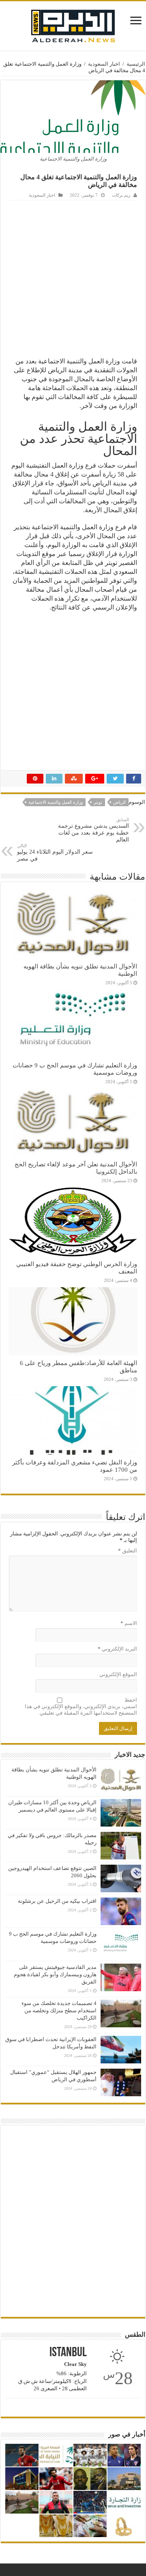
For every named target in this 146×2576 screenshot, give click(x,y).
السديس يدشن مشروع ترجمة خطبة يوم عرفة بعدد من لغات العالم (93, 830)
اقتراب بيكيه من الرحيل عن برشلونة (57, 1901)
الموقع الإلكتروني (118, 1674)
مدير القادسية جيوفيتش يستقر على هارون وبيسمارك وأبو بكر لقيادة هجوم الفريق (55, 1974)
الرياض (119, 802)
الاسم (129, 1623)
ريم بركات (121, 195)
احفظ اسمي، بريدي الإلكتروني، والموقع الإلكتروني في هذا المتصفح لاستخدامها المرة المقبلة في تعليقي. (81, 1706)
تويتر (98, 802)
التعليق (128, 1551)
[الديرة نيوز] (73, 24)
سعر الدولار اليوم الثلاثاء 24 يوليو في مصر (55, 852)
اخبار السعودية (104, 64)
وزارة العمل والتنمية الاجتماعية (56, 802)
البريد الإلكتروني (117, 1649)
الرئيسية (136, 64)
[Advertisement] (73, 277)
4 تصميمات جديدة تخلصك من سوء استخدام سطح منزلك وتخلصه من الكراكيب (59, 2010)
